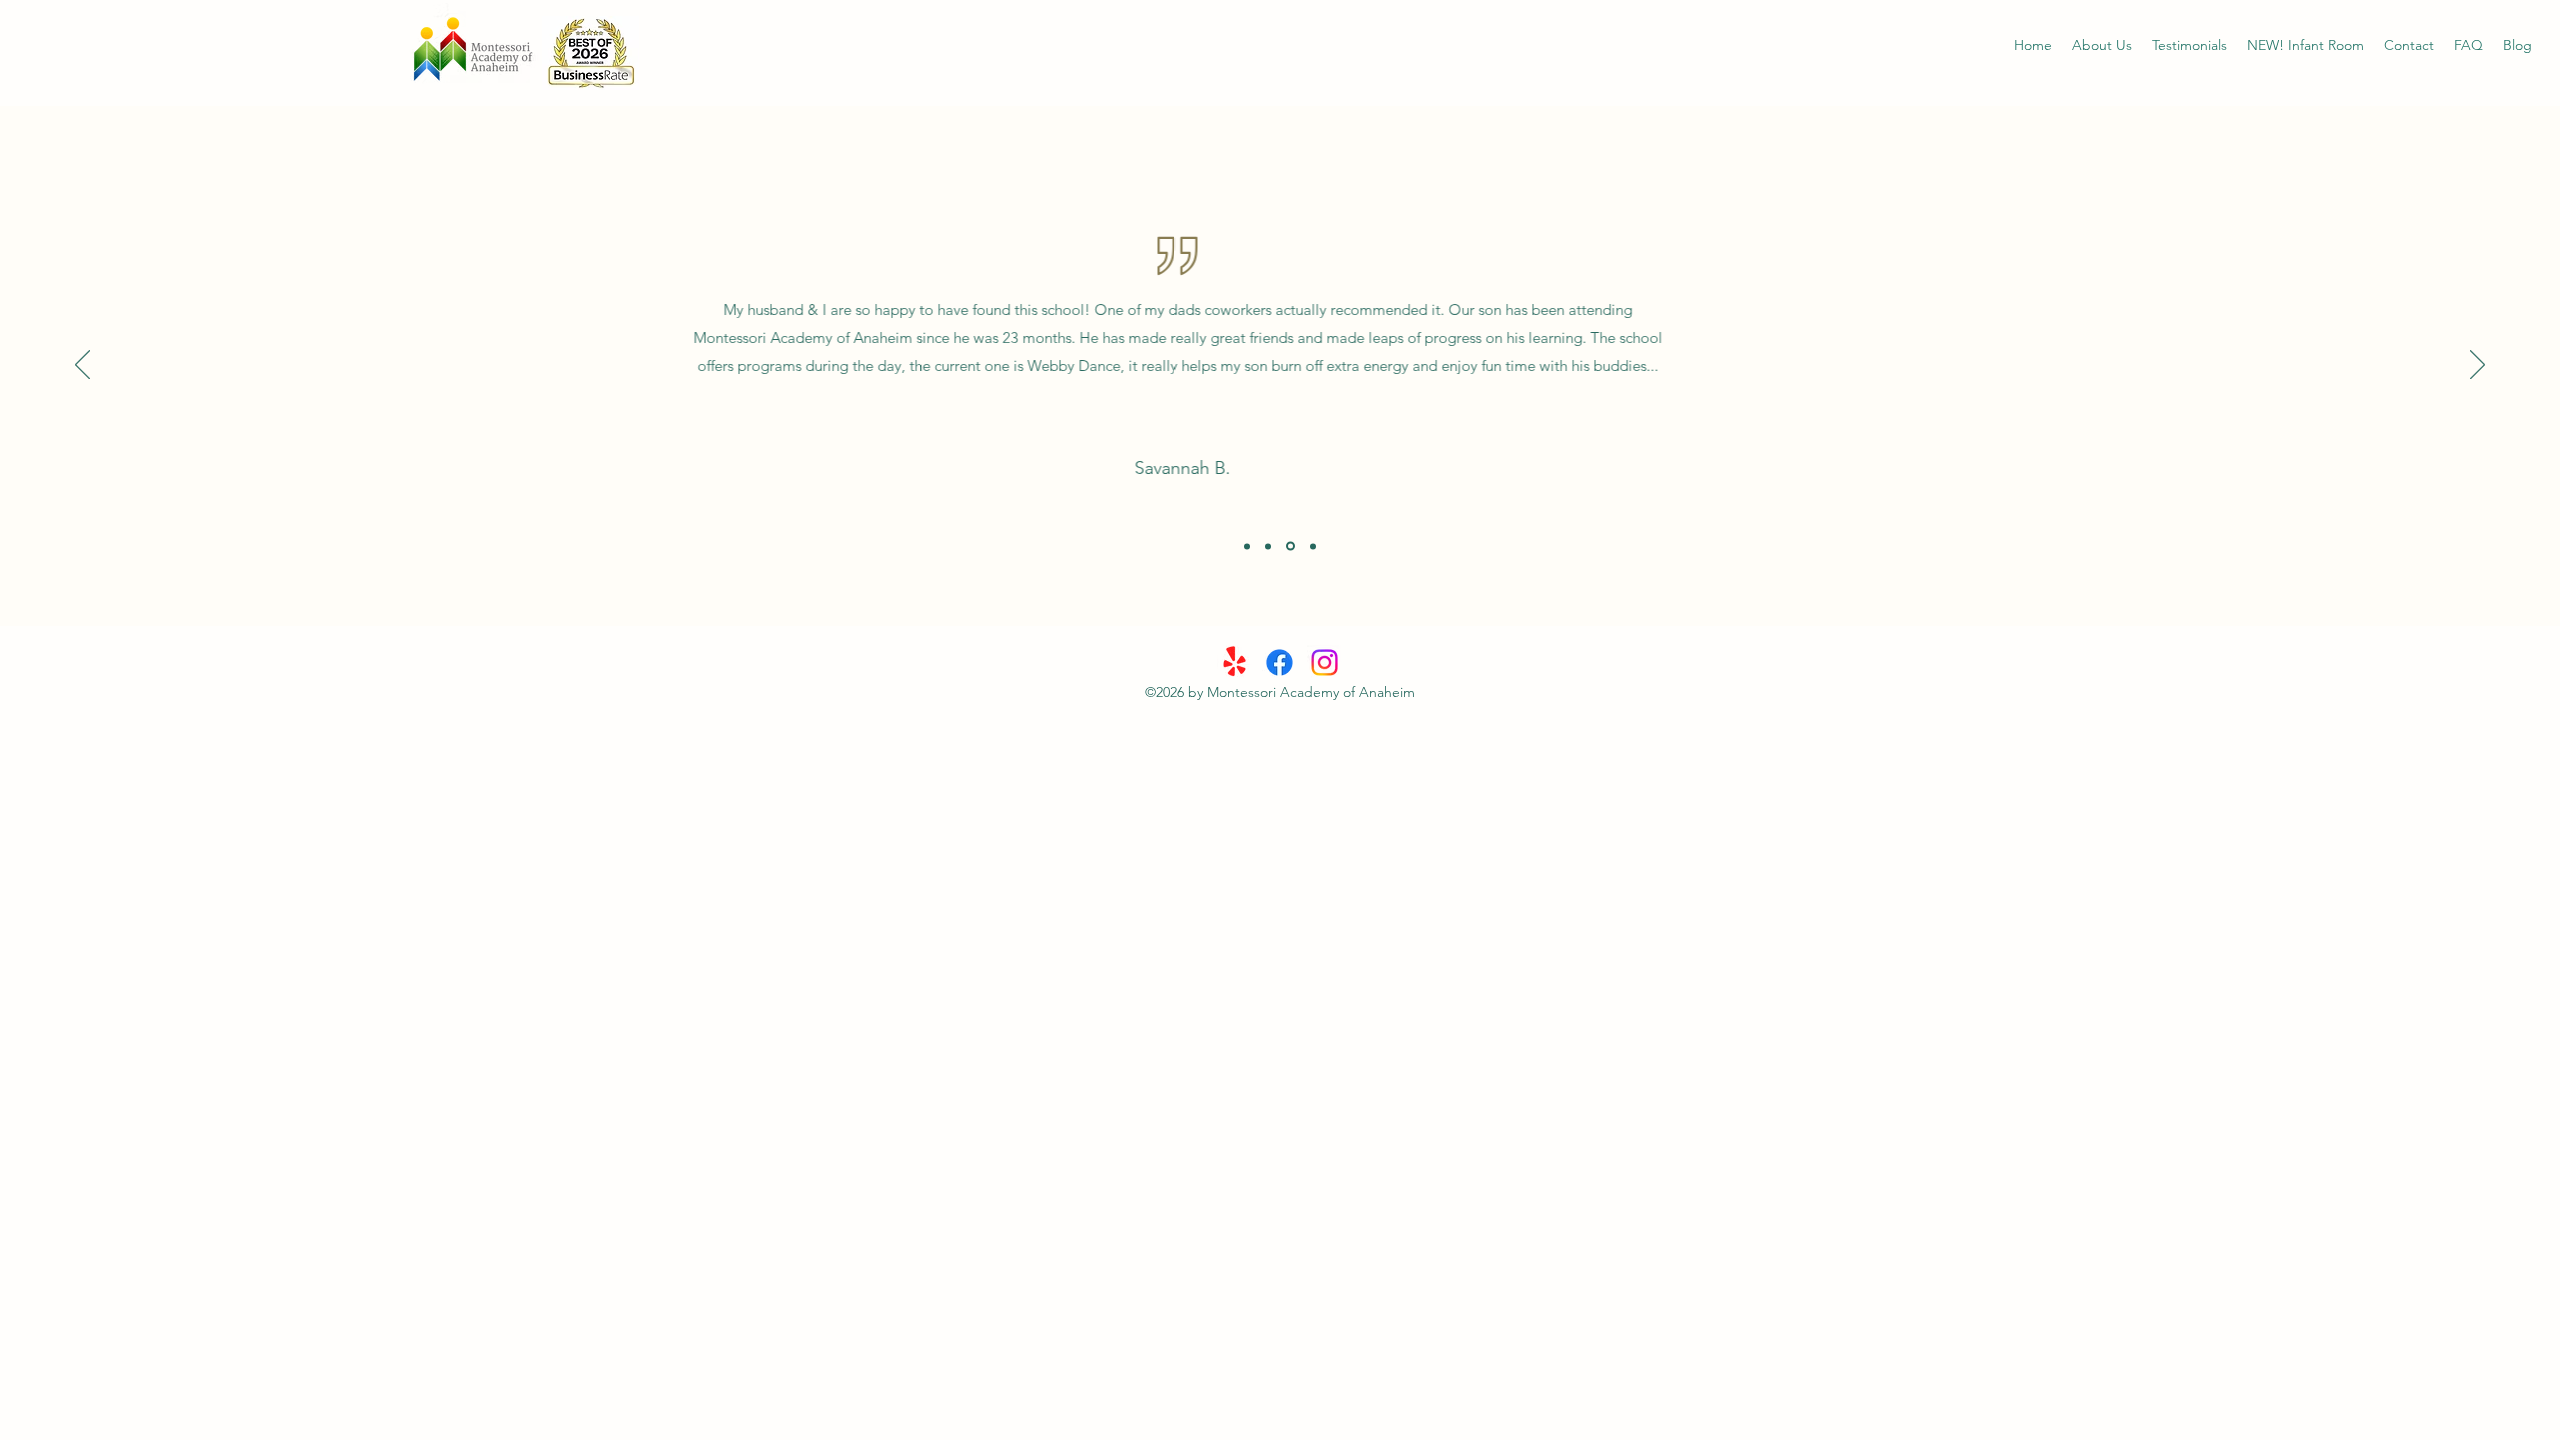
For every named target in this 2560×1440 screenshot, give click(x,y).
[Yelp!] (1234, 662)
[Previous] (82, 366)
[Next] (2477, 366)
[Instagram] (1324, 662)
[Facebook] (1279, 662)
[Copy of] (1313, 546)
